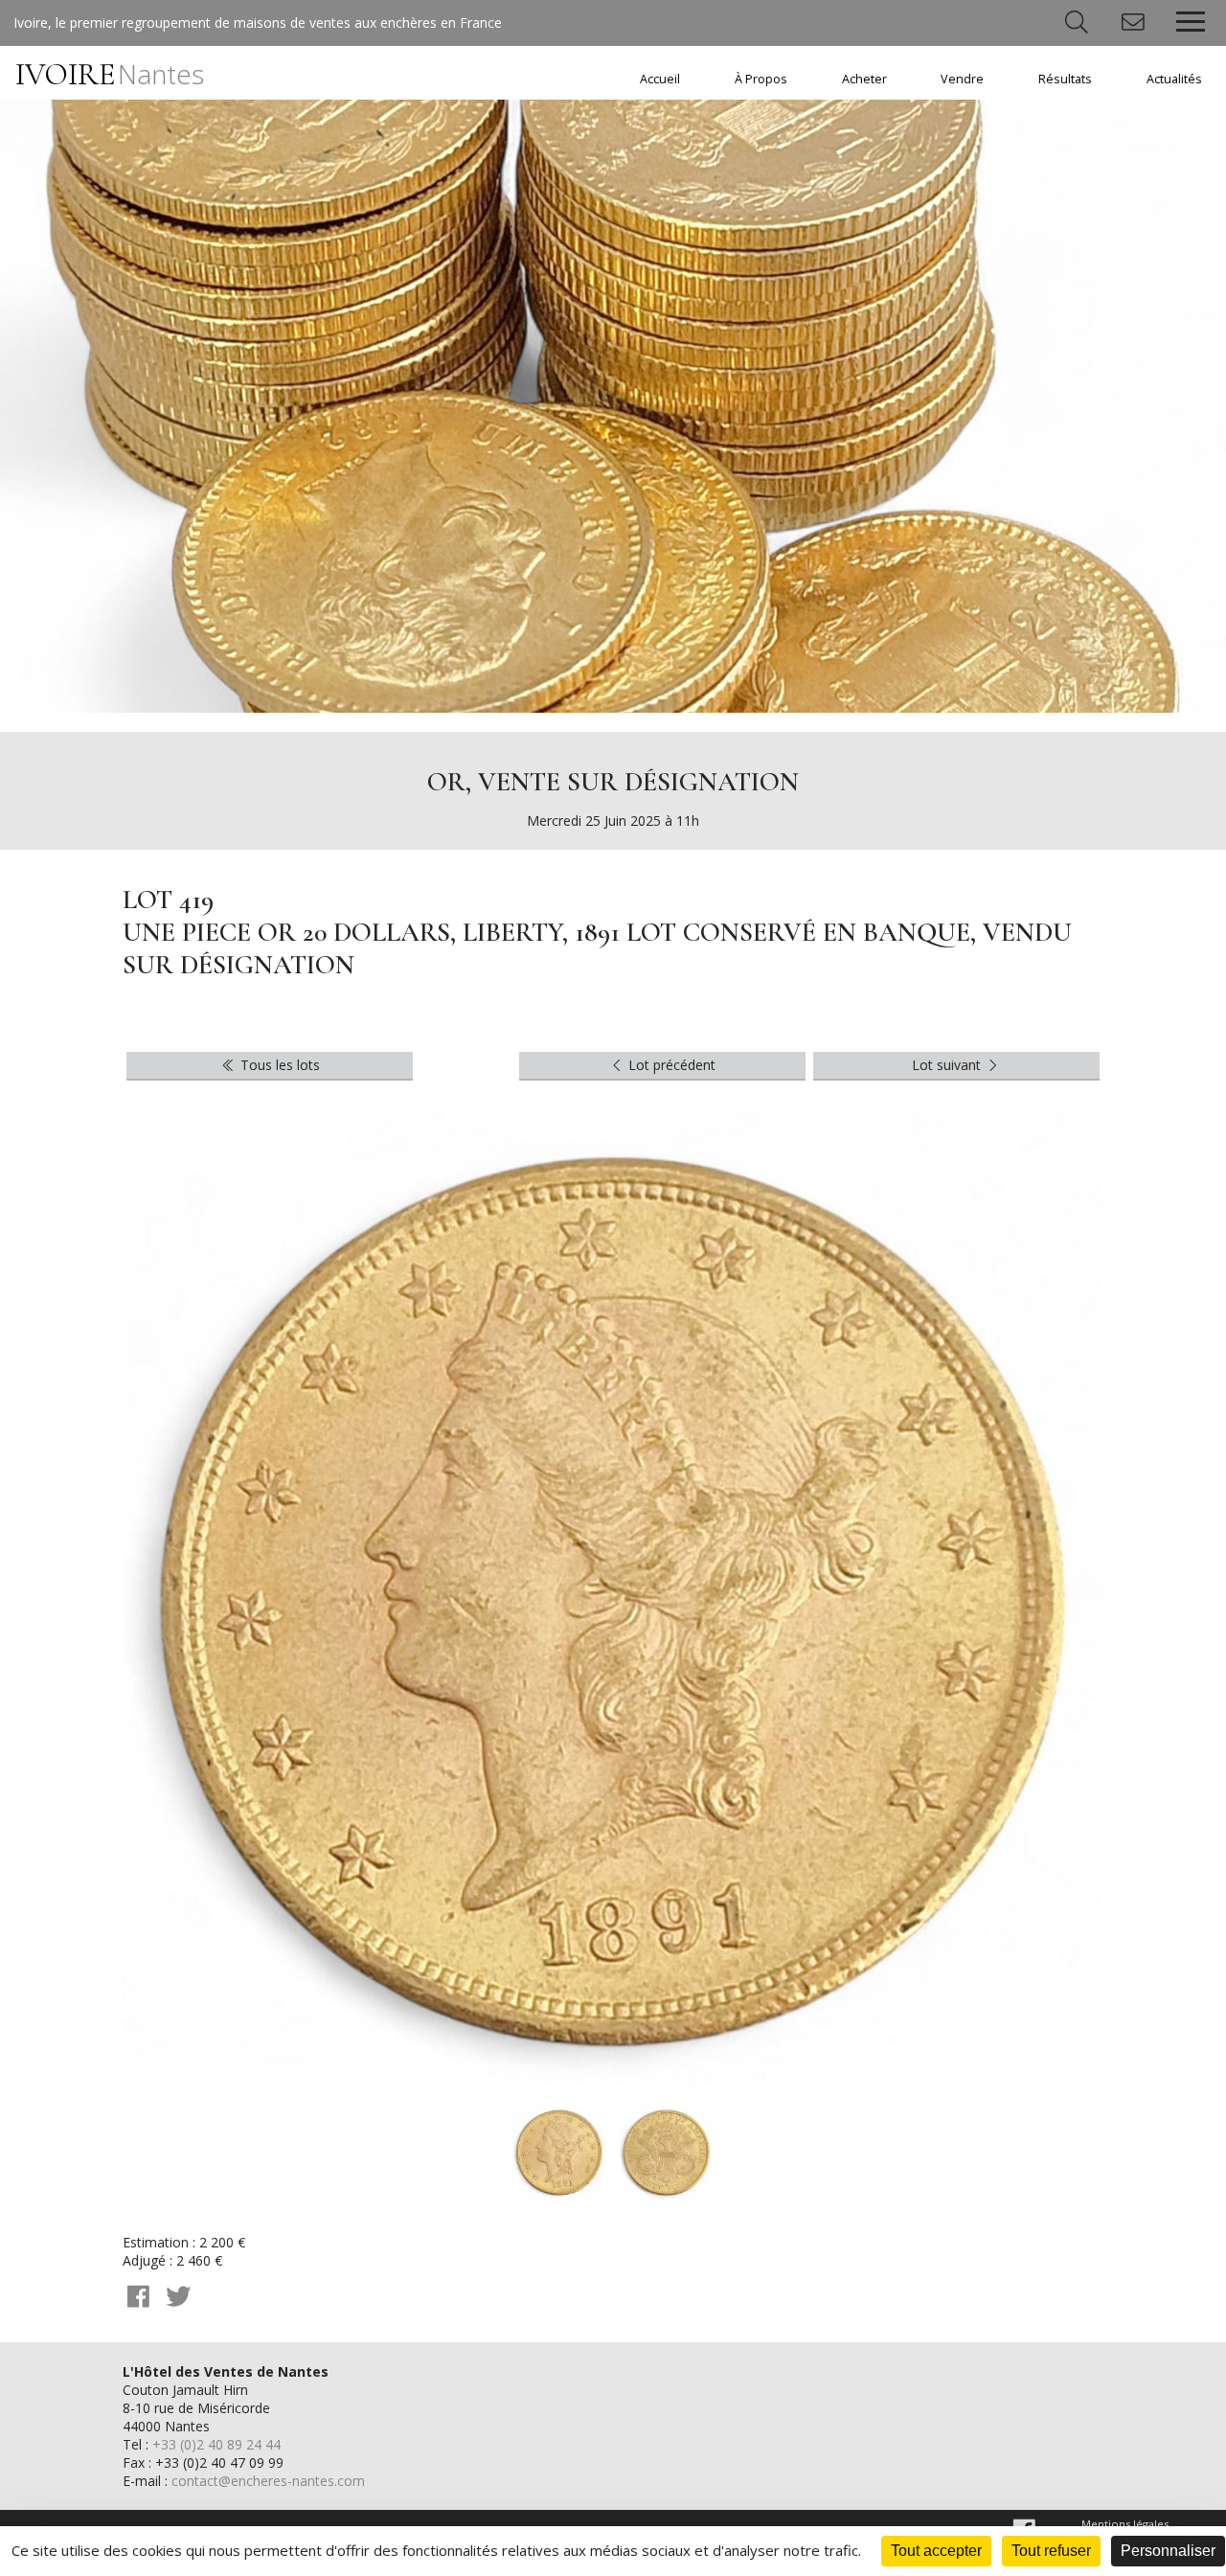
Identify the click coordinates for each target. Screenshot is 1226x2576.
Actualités (1174, 79)
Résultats (1065, 79)
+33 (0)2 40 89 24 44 (216, 2444)
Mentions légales (1125, 2524)
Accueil (660, 79)
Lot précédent (670, 1065)
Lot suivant (948, 1065)
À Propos (761, 79)
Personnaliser (1168, 2551)
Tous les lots (278, 1065)
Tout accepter (936, 2551)
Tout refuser (1051, 2551)
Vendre (962, 79)
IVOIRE (110, 74)
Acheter (864, 79)
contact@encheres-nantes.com (268, 2481)
